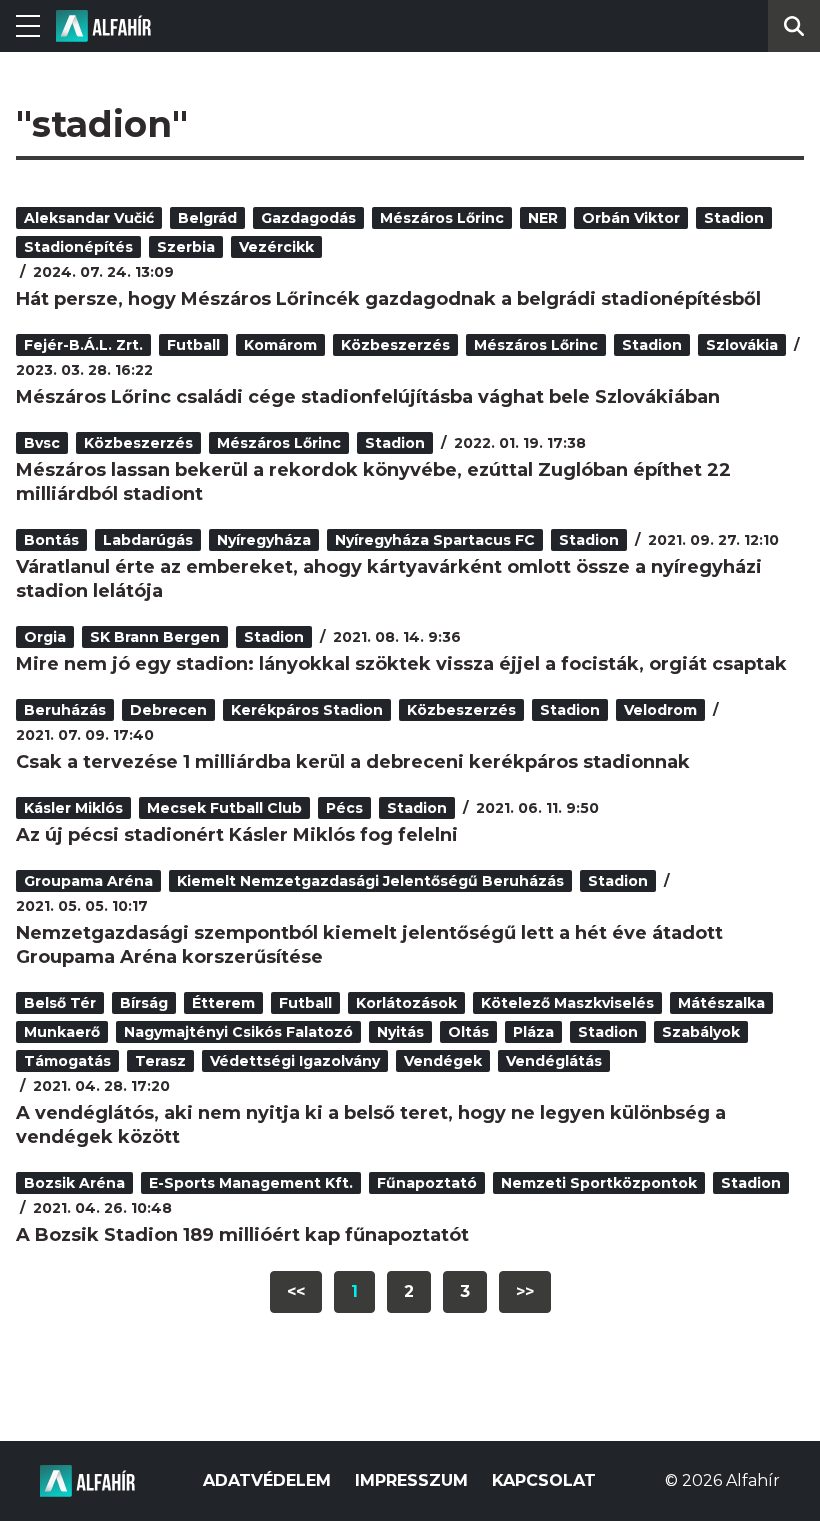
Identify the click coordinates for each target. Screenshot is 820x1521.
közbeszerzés (395, 345)
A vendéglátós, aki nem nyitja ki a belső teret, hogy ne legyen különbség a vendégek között (371, 1125)
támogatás (67, 1061)
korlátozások (406, 1003)
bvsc (42, 443)
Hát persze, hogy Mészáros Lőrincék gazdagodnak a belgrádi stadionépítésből (388, 299)
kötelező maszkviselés (567, 1003)
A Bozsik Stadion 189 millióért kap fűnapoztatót (242, 1235)
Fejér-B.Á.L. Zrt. (83, 345)
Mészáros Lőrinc (442, 218)
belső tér (60, 1003)
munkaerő (62, 1032)
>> (525, 1291)
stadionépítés (78, 247)
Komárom (280, 345)
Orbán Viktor (631, 218)
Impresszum (411, 1480)
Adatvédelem (267, 1480)
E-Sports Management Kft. (251, 1183)
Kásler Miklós (73, 808)
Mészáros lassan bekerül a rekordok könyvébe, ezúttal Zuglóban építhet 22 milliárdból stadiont (373, 482)
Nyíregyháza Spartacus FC (435, 540)
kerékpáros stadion (307, 710)
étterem (223, 1003)
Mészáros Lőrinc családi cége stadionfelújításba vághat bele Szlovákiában (368, 397)
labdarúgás (148, 540)
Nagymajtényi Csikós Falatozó (238, 1032)
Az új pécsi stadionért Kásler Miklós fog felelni (237, 835)
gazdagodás (308, 218)
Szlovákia (742, 345)
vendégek (443, 1061)
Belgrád (207, 218)
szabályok (701, 1032)
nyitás (400, 1032)
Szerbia (186, 247)
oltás (468, 1032)
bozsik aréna (74, 1183)
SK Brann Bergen (155, 637)
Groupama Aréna (88, 881)
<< (296, 1291)
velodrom (660, 710)
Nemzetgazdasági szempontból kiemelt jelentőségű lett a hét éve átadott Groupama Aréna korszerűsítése (369, 945)
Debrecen (168, 710)
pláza (533, 1032)
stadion (734, 218)
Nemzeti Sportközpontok (599, 1183)
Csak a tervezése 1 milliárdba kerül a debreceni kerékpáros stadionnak (353, 762)
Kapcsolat (544, 1480)
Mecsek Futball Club (224, 808)
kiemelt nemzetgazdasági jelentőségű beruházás (370, 881)
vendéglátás (554, 1061)
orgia (45, 637)
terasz (160, 1061)
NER (543, 218)
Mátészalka (721, 1003)
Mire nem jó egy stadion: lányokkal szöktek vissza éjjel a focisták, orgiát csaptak (401, 664)
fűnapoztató (427, 1183)
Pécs (344, 808)
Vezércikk (276, 247)
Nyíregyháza (264, 540)
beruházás (65, 710)
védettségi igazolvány (295, 1061)
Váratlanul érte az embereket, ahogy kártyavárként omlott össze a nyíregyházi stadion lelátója (389, 579)
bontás (51, 540)
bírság (144, 1003)
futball (193, 345)
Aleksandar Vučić (89, 218)
